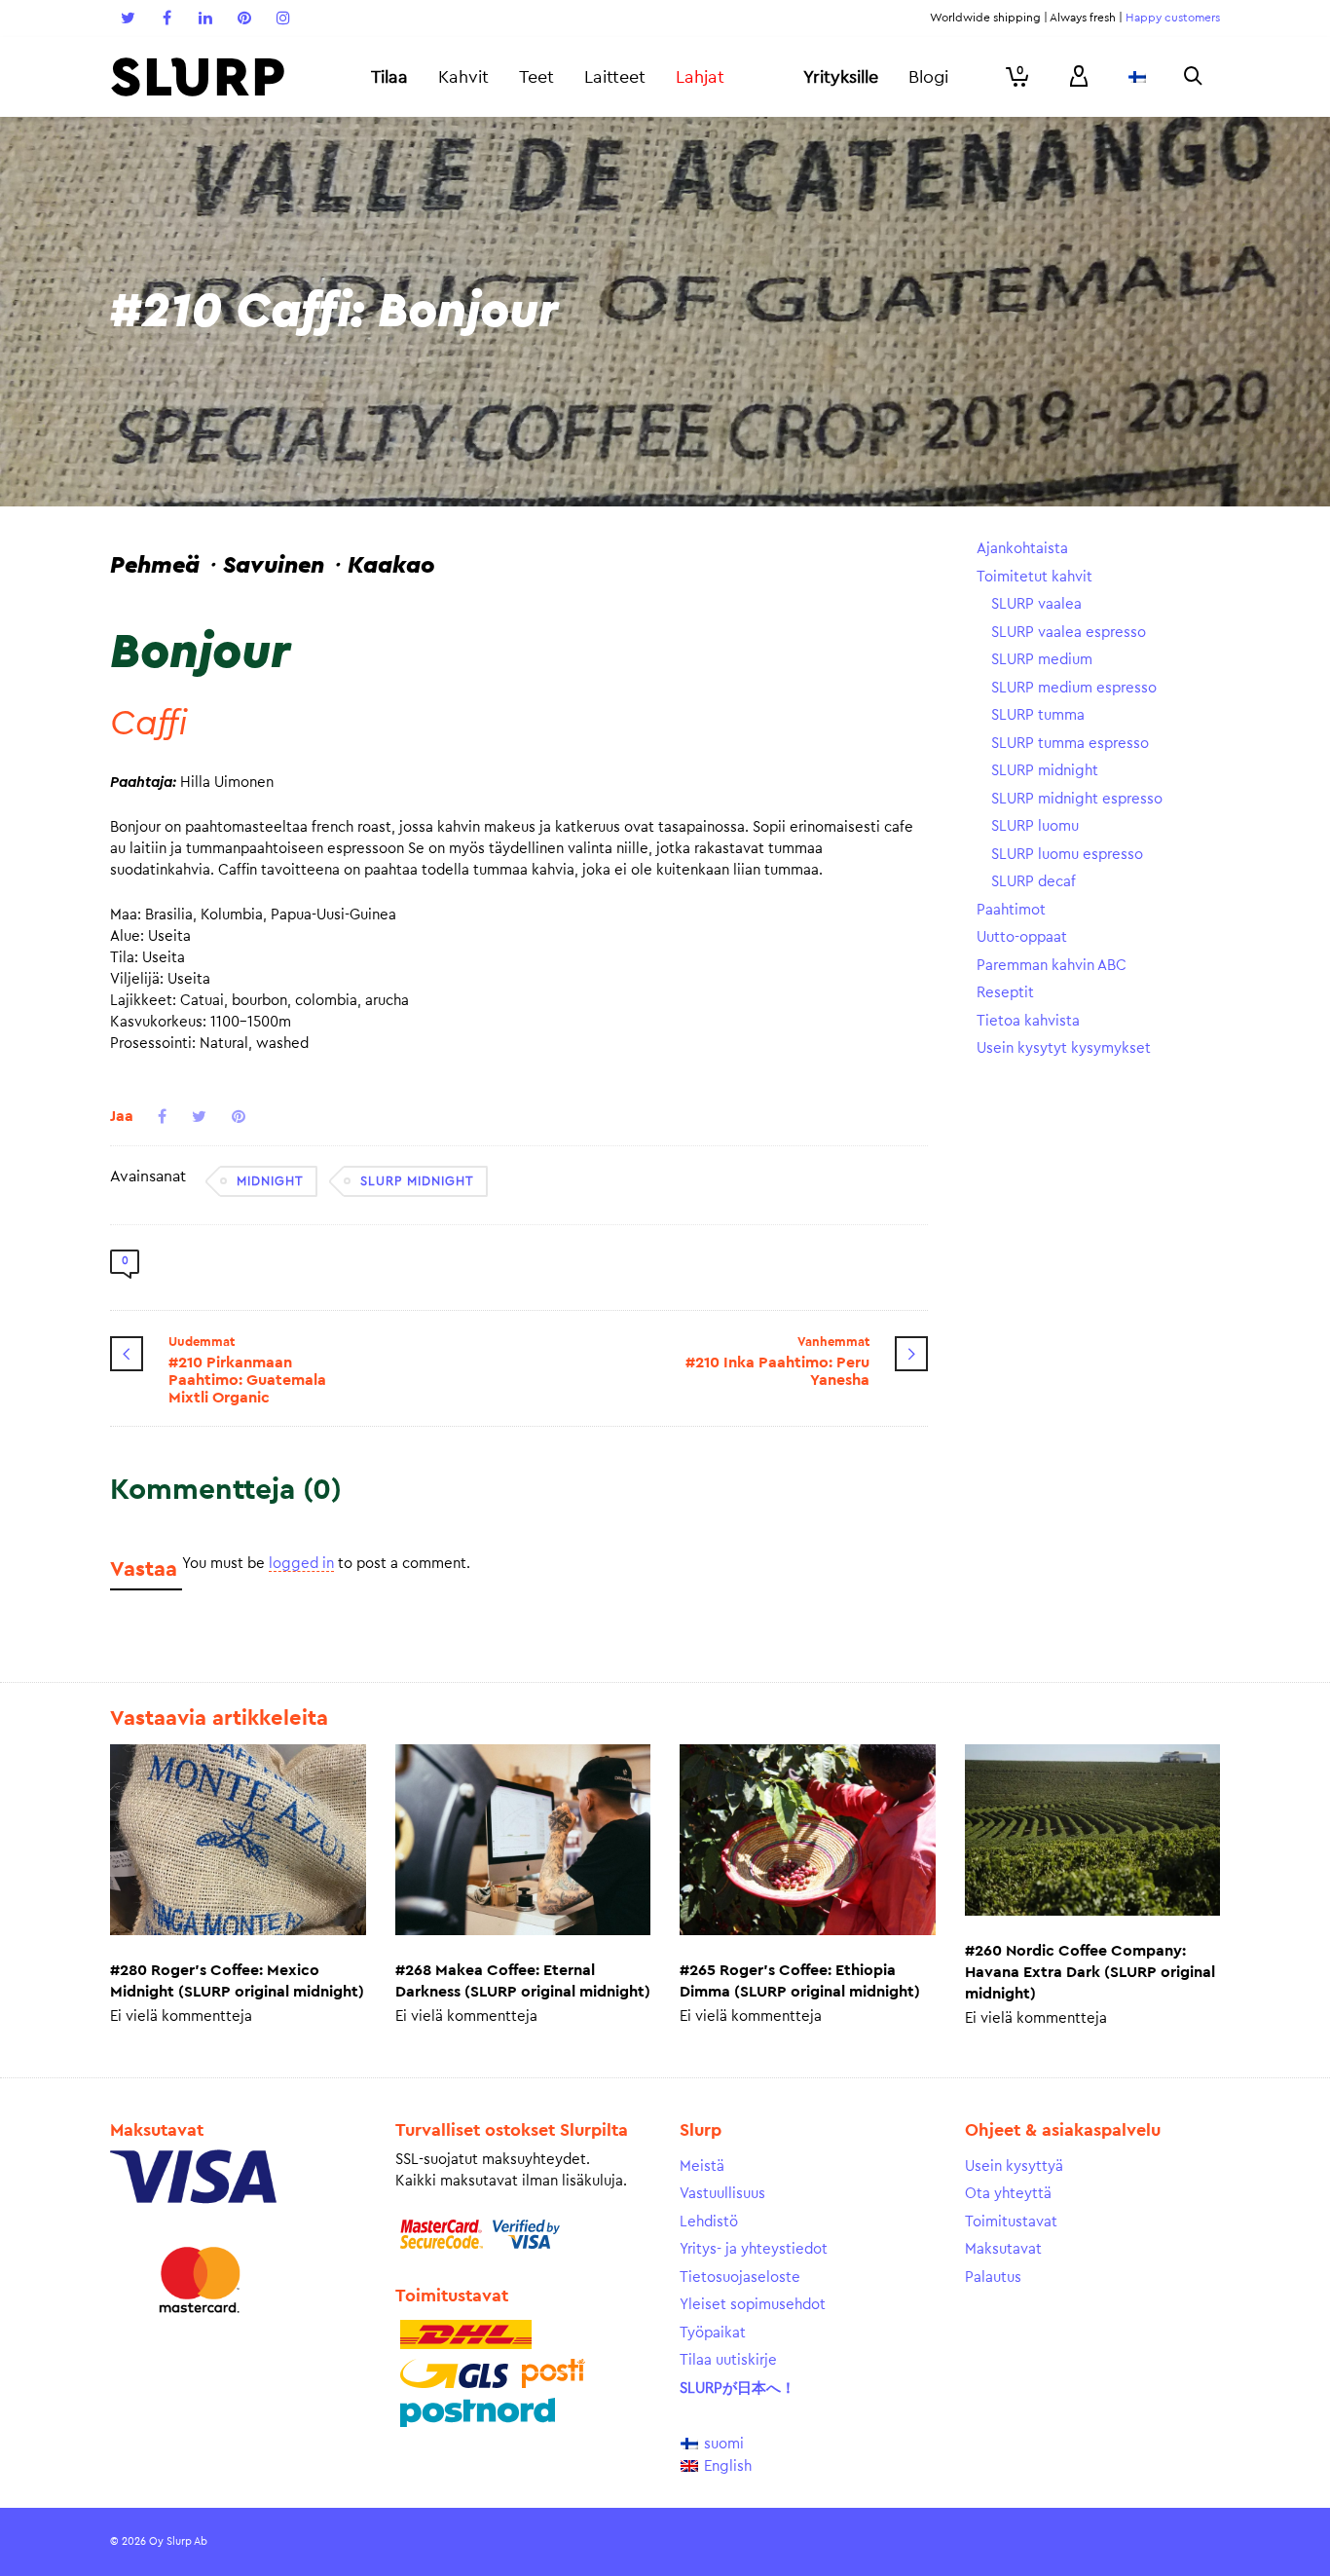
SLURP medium (1042, 660)
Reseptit (1005, 993)
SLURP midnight (417, 1181)
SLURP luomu (1035, 826)
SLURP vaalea (1036, 604)
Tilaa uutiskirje (728, 2360)
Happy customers (1173, 18)
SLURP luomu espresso (1067, 855)
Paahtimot (1011, 910)
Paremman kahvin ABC (1052, 966)
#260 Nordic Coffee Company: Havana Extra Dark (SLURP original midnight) (1090, 1972)
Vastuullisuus (722, 2194)
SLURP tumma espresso (1070, 744)
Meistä (702, 2166)
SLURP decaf (1034, 882)
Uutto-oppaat (1022, 937)
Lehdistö (709, 2222)
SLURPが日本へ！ (738, 2389)
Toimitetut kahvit (1034, 577)
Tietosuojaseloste (740, 2277)
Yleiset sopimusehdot (753, 2305)
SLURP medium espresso (1074, 688)
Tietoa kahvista (1028, 1021)
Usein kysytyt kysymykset (1064, 1048)
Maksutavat (1003, 2249)
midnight (270, 1181)
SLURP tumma (1038, 715)
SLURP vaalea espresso (1069, 633)
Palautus (993, 2277)
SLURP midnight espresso (1077, 799)
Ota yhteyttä (1008, 2194)
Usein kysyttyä (1014, 2166)
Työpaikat (713, 2333)
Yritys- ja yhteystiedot (754, 2249)
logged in (301, 1564)
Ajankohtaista (1022, 549)
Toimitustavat (1011, 2222)
